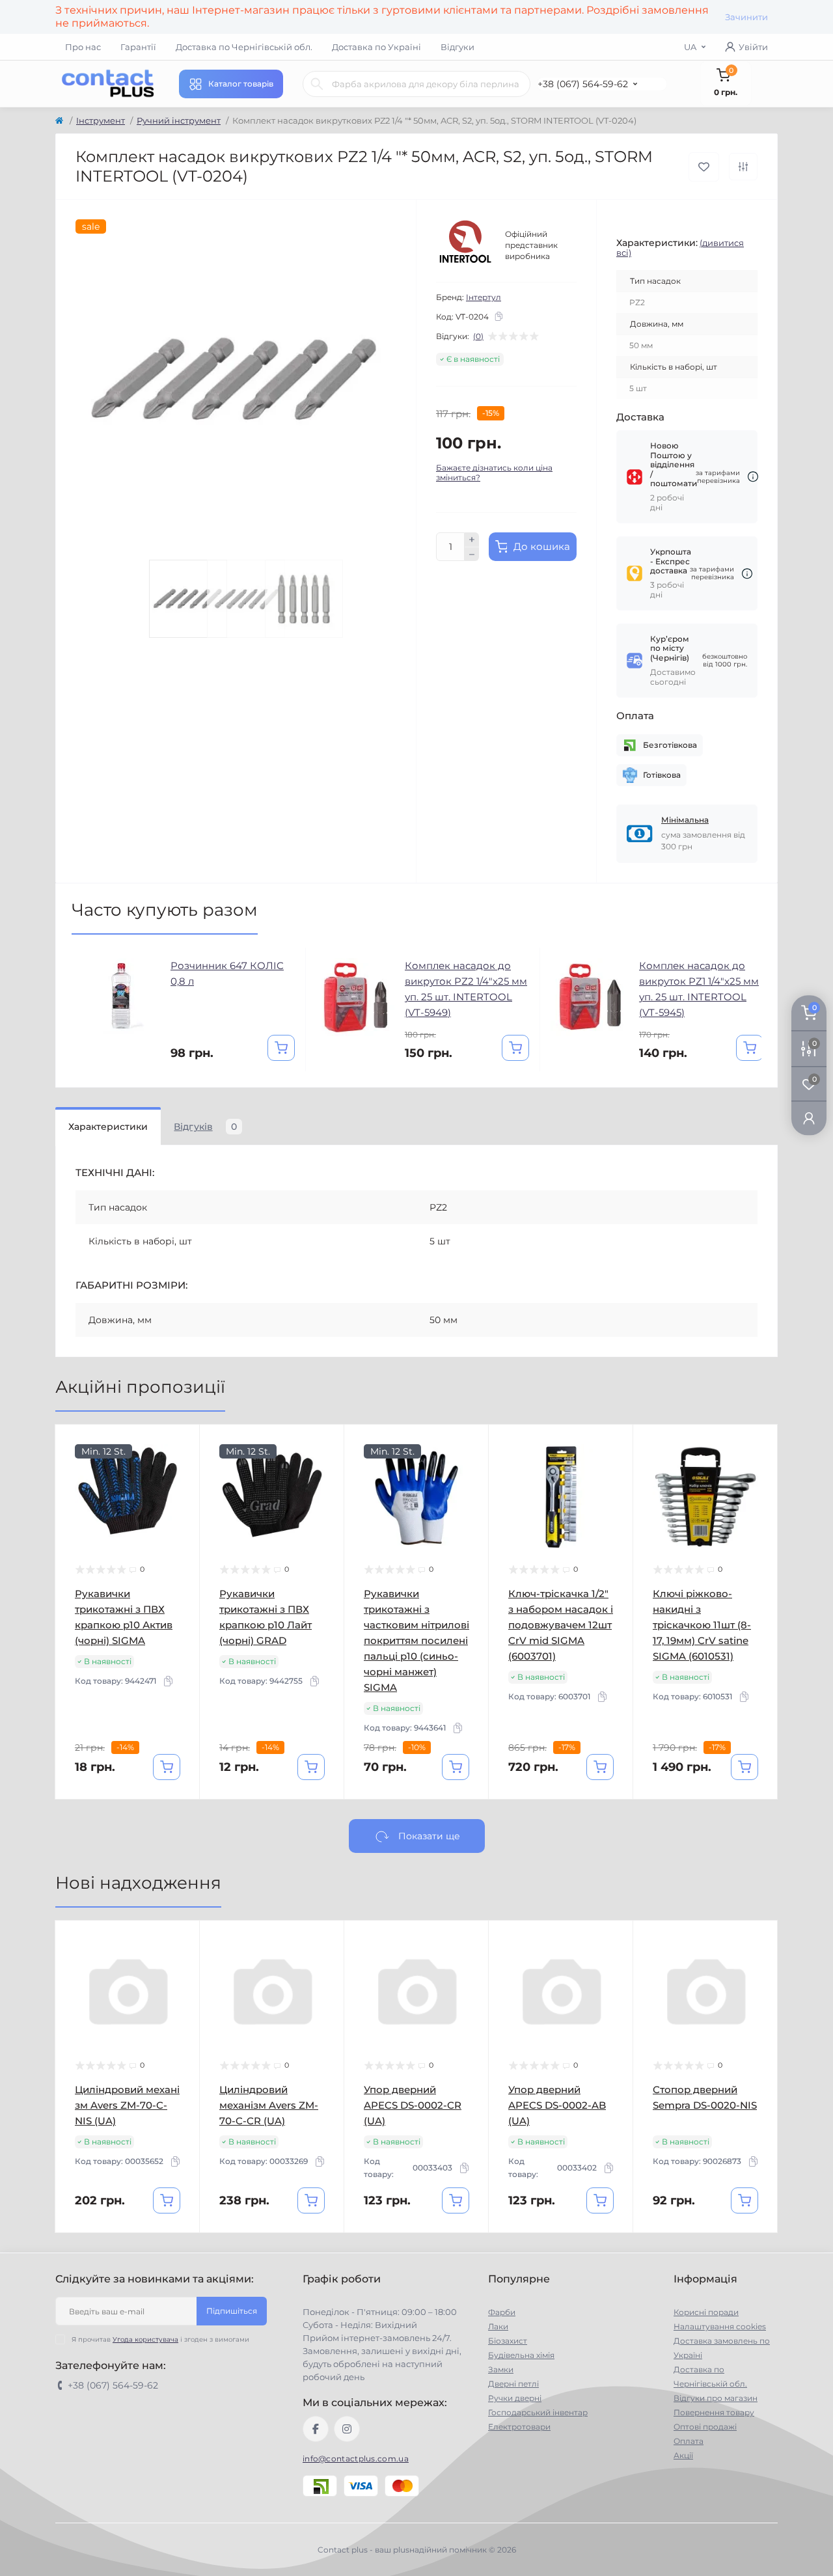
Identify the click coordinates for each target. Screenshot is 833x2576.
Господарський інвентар (538, 2412)
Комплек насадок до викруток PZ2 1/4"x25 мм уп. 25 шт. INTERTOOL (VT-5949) (466, 989)
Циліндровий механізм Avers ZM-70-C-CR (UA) (269, 2105)
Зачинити (746, 17)
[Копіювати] (498, 316)
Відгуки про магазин (716, 2398)
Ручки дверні (515, 2398)
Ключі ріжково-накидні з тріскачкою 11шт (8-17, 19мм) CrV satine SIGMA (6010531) (702, 1625)
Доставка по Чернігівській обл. (244, 47)
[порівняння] (743, 167)
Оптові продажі (705, 2427)
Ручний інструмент (179, 120)
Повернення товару (714, 2412)
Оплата (689, 2441)
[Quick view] (180, 1444)
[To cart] (281, 1048)
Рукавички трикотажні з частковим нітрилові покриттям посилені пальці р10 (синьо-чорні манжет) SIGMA (416, 1640)
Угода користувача (145, 2339)
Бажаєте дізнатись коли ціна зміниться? (494, 473)
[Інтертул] (465, 245)
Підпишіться (232, 2311)
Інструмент (101, 120)
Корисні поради (706, 2312)
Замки (501, 2369)
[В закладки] (704, 167)
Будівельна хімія (521, 2355)
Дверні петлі (513, 2384)
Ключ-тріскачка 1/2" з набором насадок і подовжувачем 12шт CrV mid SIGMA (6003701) (561, 1625)
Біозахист (508, 2341)
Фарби (502, 2312)
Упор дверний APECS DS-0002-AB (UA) (557, 2105)
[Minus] (472, 555)
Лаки (498, 2326)
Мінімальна (685, 820)
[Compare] (180, 1494)
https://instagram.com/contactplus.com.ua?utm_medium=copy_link (347, 2429)
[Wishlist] (180, 1469)
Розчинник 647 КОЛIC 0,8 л (227, 973)
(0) (478, 336)
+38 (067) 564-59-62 (583, 84)
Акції (683, 2455)
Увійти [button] (753, 47)
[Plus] (472, 540)
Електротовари (519, 2427)
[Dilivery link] (753, 477)
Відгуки (457, 47)
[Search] (317, 84)
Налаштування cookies (720, 2326)
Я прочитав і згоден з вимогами (160, 2339)
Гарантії (138, 47)
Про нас (83, 47)
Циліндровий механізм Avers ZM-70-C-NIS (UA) (127, 2105)
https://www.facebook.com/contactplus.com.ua (316, 2429)
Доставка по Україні (376, 47)
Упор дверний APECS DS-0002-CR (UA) (413, 2105)
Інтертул (484, 297)
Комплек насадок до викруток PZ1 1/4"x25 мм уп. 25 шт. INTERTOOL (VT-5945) (699, 989)
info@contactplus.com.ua (356, 2459)
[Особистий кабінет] (809, 1118)
